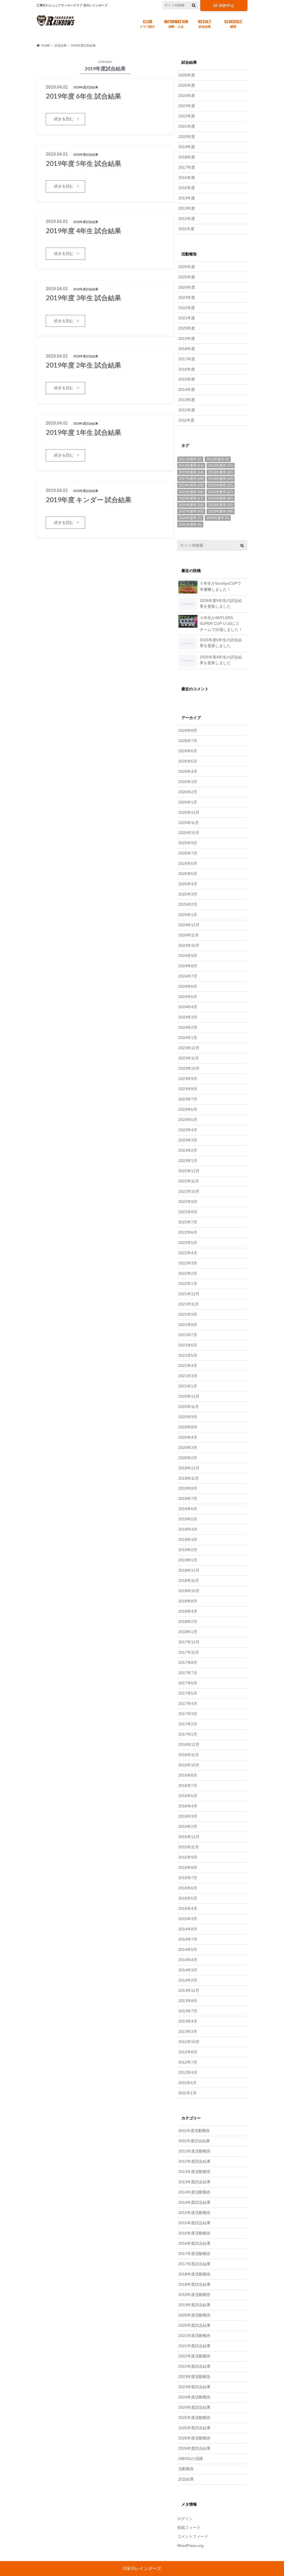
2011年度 (186, 229)
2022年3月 (188, 1263)
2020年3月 (188, 1448)
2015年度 (187, 188)
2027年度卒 (191, 511)
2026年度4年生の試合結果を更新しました (221, 660)
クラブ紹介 (147, 23)
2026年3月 (188, 782)
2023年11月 (189, 1058)
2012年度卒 (218, 459)
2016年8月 (188, 1775)
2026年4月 (188, 771)
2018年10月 (189, 1591)
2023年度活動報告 (194, 2377)
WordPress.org (190, 2546)
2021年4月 (188, 1366)
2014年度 (187, 198)
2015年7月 (188, 1878)
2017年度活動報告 (194, 2254)
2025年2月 (188, 904)
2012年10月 (189, 2042)
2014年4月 (188, 1960)
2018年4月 (188, 1611)
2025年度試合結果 (194, 2428)
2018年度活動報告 (194, 2274)
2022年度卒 (221, 492)
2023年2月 (188, 1150)
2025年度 (187, 85)
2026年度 (187, 75)
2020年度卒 (221, 485)
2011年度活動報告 (194, 2131)
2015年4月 (188, 1908)
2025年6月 (188, 863)
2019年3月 (188, 1540)
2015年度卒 (191, 472)
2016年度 (187, 178)
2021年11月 (189, 1304)
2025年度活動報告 (194, 2418)
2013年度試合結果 (194, 2182)
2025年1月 (188, 915)
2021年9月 (188, 1314)
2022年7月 (188, 1222)
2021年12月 (189, 1294)
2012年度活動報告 (194, 2151)
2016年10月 (189, 1765)
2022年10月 (189, 1191)
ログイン (185, 2519)
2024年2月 (188, 1027)
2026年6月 (188, 751)
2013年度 (187, 208)
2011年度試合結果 (194, 2141)
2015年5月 (188, 1898)
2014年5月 (188, 1949)
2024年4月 (188, 1007)
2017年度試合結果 (194, 2264)
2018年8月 (188, 1601)
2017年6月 (188, 1683)
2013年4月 (188, 2021)
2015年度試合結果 (194, 2223)
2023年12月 (189, 1048)
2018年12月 (189, 1570)
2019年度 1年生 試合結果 (83, 432)
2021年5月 (188, 1355)
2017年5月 (188, 1693)
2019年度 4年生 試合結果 (83, 231)
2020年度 (187, 137)
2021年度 (187, 126)
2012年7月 (188, 2062)
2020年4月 (188, 1437)
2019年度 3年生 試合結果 (83, 298)
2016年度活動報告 (194, 2233)
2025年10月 (189, 833)
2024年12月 (189, 925)
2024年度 (187, 96)
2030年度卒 (218, 518)
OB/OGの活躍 (191, 2459)
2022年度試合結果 (194, 2366)
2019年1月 (188, 1560)
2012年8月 (188, 2052)
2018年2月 (188, 1621)
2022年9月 (188, 1202)
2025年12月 (189, 812)
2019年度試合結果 (194, 2305)
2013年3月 (188, 2031)
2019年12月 (189, 1468)
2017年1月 (188, 1734)
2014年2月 (188, 1980)
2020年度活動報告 (194, 2315)
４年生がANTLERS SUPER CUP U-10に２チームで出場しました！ (221, 624)
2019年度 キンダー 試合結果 (89, 500)
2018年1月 (188, 1632)
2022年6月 (188, 1232)
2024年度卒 (221, 498)
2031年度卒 (190, 525)
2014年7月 (188, 1939)
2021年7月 (188, 1335)
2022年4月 (188, 1253)
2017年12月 (189, 1642)
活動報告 (186, 2469)
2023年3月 (188, 1140)
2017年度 (187, 167)
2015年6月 (188, 1888)
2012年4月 (188, 2072)
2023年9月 (188, 1079)
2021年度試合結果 (194, 2346)
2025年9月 (188, 843)
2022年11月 (189, 1181)
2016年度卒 (221, 472)
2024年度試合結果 (194, 2407)
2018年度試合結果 (194, 2284)
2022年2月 (188, 1273)
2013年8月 (188, 2001)
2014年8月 (188, 1929)
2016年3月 (188, 1816)
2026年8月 (188, 730)
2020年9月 (188, 1417)
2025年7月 (188, 853)
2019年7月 (188, 1499)
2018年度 (187, 157)
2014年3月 (188, 1970)
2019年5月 (188, 1519)
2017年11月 (189, 1652)
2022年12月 (189, 1171)
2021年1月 (188, 1386)
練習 (233, 23)
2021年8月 (188, 1325)
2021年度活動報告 (194, 2336)
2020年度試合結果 (194, 2325)
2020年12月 (189, 1396)
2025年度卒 (191, 505)
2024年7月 (188, 976)
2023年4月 (188, 1130)
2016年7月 (188, 1785)
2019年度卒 (191, 485)
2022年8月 (188, 1212)
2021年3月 (188, 1376)
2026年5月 (188, 761)
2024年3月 (188, 1017)
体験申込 (226, 6)
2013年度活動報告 (194, 2172)
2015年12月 (189, 1837)
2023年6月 (188, 1109)
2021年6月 (188, 1345)
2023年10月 (189, 1068)
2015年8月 (188, 1867)
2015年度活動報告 (194, 2213)
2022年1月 (188, 1284)
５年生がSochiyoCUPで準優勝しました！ (220, 586)
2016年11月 (189, 1755)
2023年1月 (188, 1161)
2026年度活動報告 (194, 2438)
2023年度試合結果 (194, 2387)
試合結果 (205, 23)
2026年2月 (188, 792)
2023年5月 (188, 1120)
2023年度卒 (191, 498)
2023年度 (187, 106)
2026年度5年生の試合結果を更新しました (221, 604)
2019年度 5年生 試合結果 (83, 163)
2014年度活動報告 (194, 2192)
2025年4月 (188, 884)
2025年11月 (189, 823)
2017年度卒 (191, 479)
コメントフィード (193, 2536)
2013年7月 (188, 2011)
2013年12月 (189, 1990)
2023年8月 (188, 1089)
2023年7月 (188, 1099)
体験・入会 (176, 23)
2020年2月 (188, 1458)
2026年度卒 (221, 505)
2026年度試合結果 (194, 2448)
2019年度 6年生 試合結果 (83, 96)
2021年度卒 (191, 492)
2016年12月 (189, 1744)
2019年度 (187, 147)
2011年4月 (187, 2083)
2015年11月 (189, 1847)
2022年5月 (188, 1243)
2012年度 (187, 219)
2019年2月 (188, 1550)
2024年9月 (188, 956)
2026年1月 (188, 802)
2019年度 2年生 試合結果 (83, 365)
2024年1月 (188, 1038)
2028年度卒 (221, 511)
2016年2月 (188, 1826)
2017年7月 (188, 1673)
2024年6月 (188, 986)
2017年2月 (188, 1724)
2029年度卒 (190, 518)
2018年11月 (189, 1581)
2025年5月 (188, 874)
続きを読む (64, 119)
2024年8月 (188, 966)
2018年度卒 (221, 479)
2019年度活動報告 (194, 2295)
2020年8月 (188, 1427)
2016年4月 (188, 1806)
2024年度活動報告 (194, 2397)
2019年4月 (188, 1529)
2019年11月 (189, 1478)
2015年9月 (188, 1857)
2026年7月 (188, 741)
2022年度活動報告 (194, 2356)
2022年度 (187, 116)
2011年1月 (187, 2093)
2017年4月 (188, 1703)
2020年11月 (189, 1407)
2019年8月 (188, 1488)
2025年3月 (188, 894)
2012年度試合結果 (194, 2161)
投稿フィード (189, 2528)
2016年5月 (188, 1796)
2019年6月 (188, 1509)
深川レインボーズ (144, 2568)
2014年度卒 (221, 466)
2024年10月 (189, 945)
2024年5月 (188, 997)
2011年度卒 (190, 459)
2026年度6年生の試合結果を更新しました (221, 643)
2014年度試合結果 (194, 2202)
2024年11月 (189, 935)
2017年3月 (188, 1714)
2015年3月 (188, 1919)
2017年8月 (188, 1662)
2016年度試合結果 (194, 2243)
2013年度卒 (191, 466)
